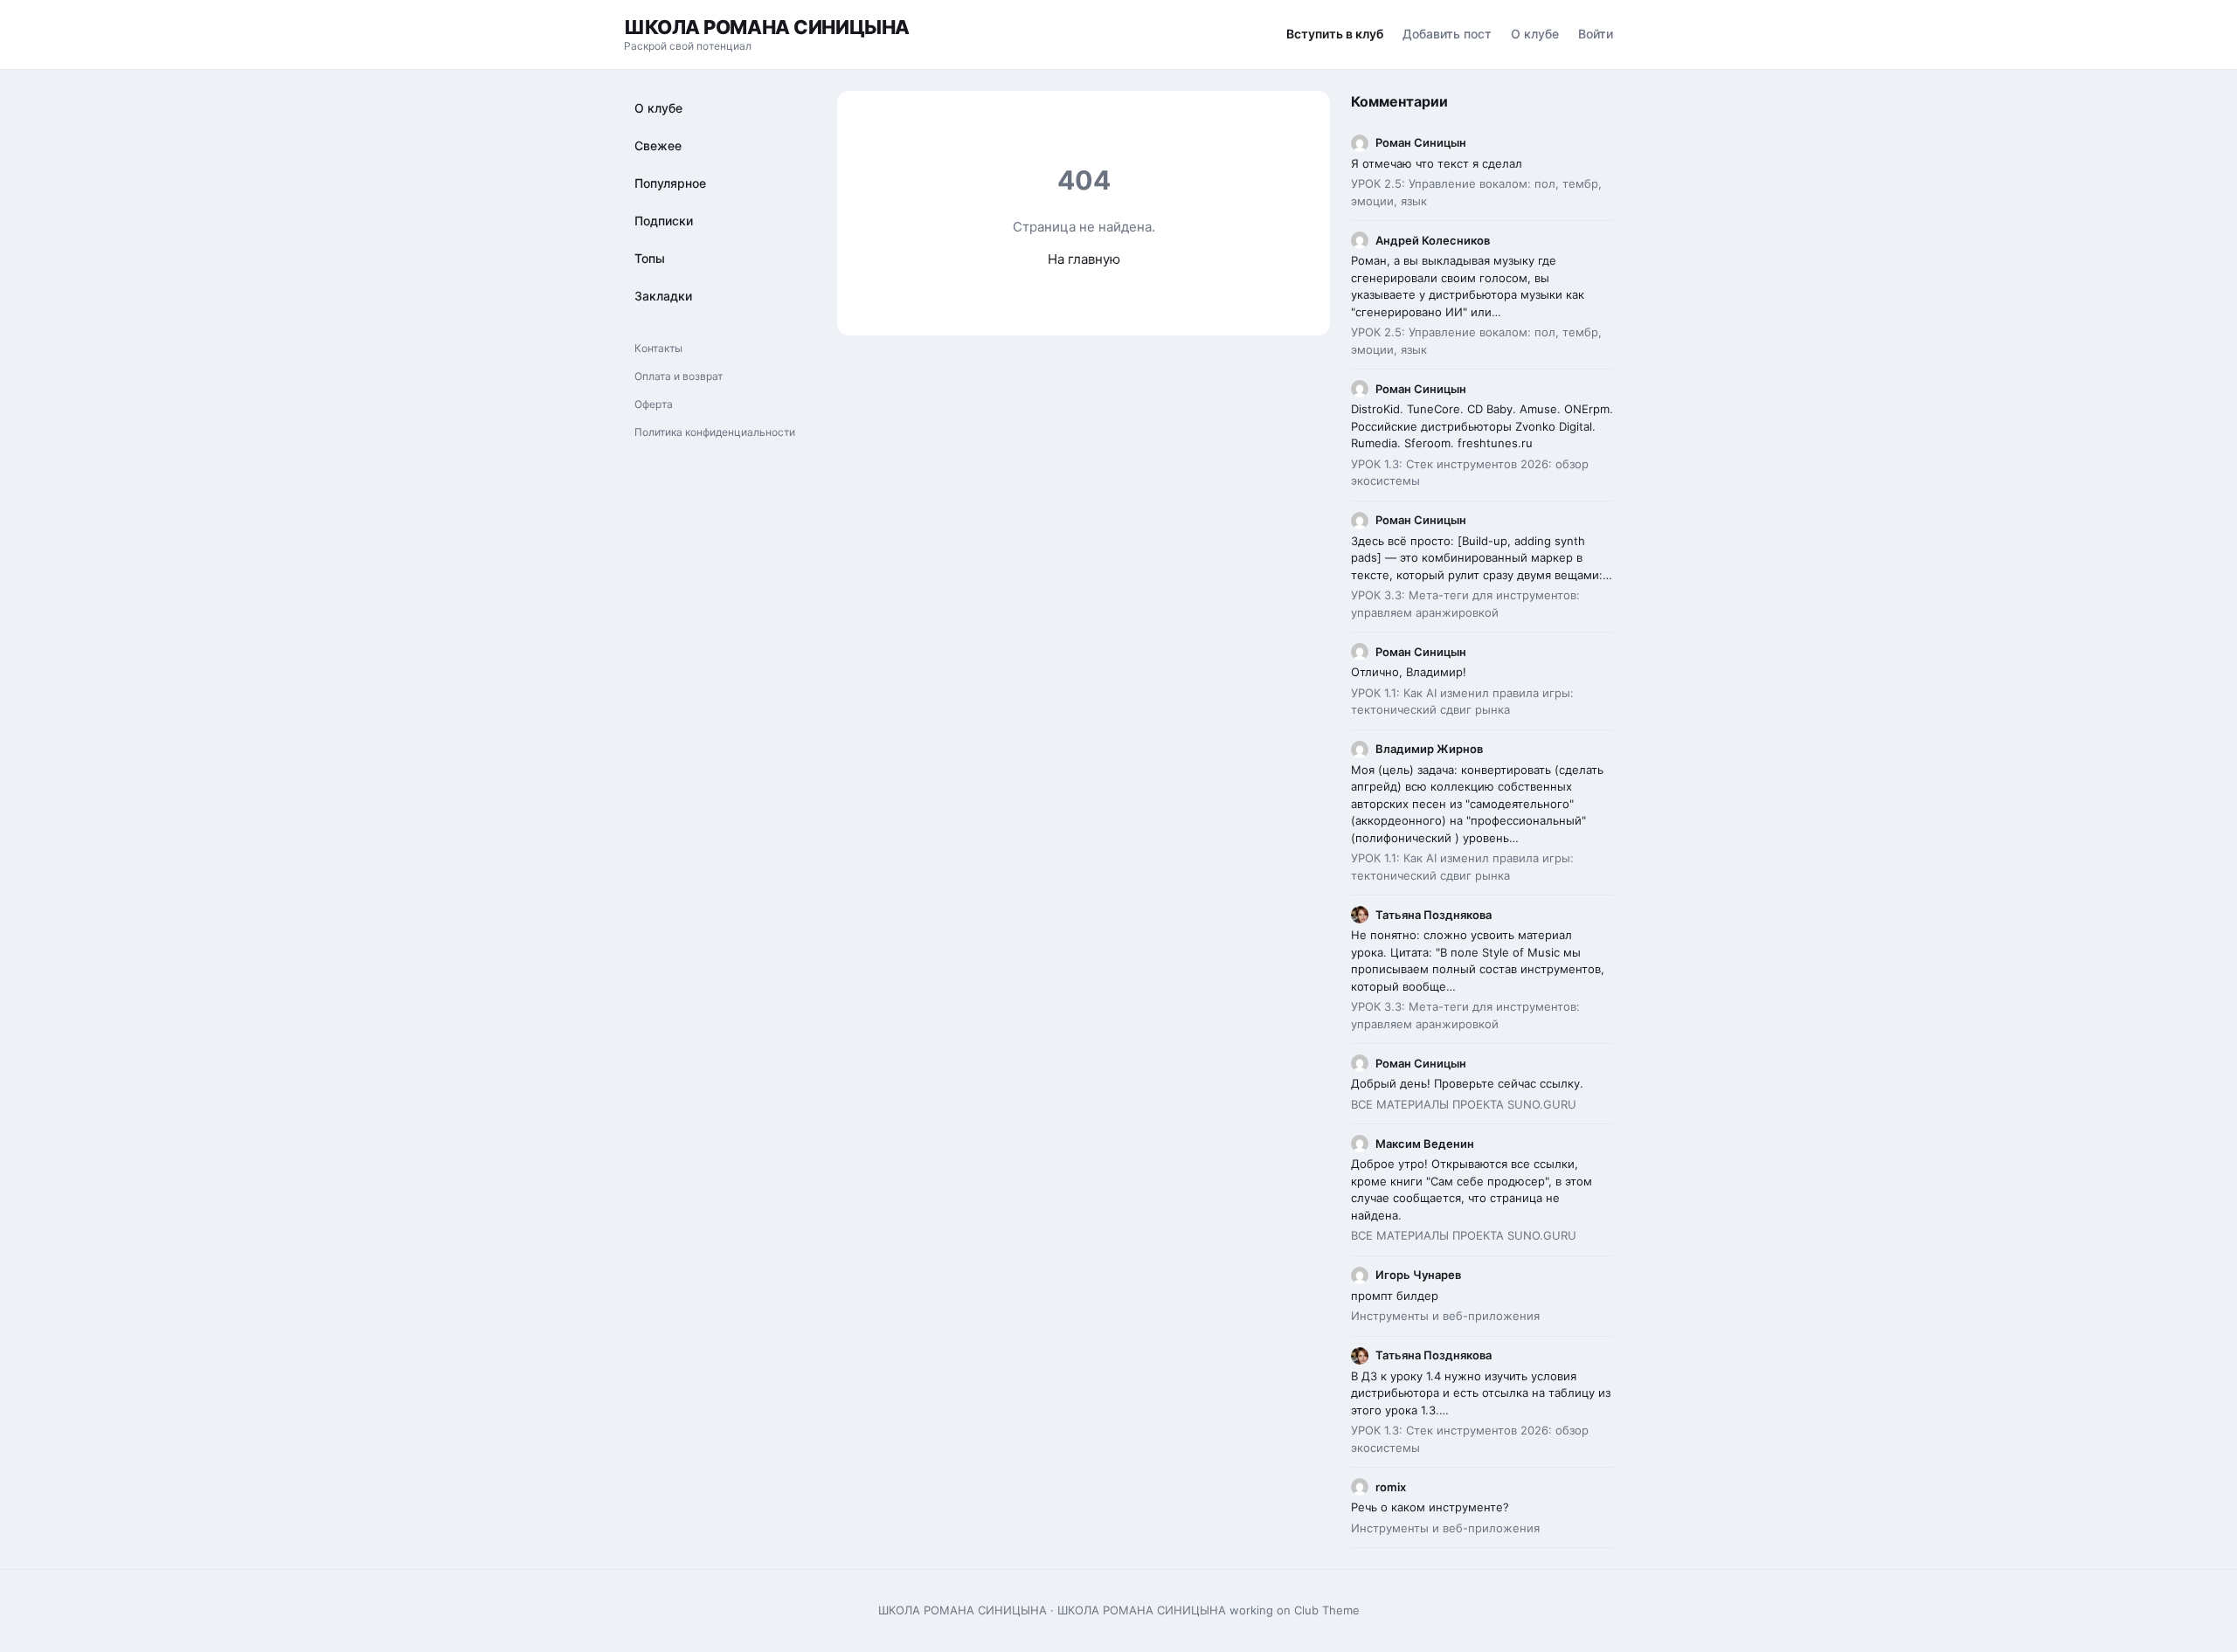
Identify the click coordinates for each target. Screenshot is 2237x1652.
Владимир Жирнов (1429, 749)
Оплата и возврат (679, 376)
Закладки (663, 296)
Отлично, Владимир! (1409, 672)
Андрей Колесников (1433, 240)
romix (1391, 1487)
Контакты (658, 348)
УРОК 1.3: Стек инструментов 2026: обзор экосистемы (1470, 473)
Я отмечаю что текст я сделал (1437, 163)
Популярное (670, 183)
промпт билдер (1396, 1296)
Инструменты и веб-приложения (1445, 1316)
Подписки (664, 221)
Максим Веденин (1425, 1144)
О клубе (1535, 34)
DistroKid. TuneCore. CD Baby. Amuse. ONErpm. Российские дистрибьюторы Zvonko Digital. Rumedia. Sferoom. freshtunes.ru (1482, 426)
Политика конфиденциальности (715, 432)
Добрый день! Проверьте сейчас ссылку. (1467, 1083)
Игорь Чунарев (1418, 1275)
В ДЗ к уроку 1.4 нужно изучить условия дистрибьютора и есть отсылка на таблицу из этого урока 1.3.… (1481, 1393)
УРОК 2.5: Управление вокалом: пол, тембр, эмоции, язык (1476, 192)
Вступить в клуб (1335, 34)
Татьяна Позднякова (1434, 915)
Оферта (654, 404)
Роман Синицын (1421, 142)
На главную (1084, 259)
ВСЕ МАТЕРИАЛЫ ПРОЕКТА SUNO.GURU (1464, 1104)
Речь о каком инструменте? (1430, 1507)
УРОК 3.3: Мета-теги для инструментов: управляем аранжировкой (1465, 604)
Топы (650, 258)
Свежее (658, 145)
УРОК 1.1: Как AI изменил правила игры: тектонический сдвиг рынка (1462, 702)
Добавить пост (1447, 34)
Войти (1596, 34)
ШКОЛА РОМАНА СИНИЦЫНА (767, 27)
